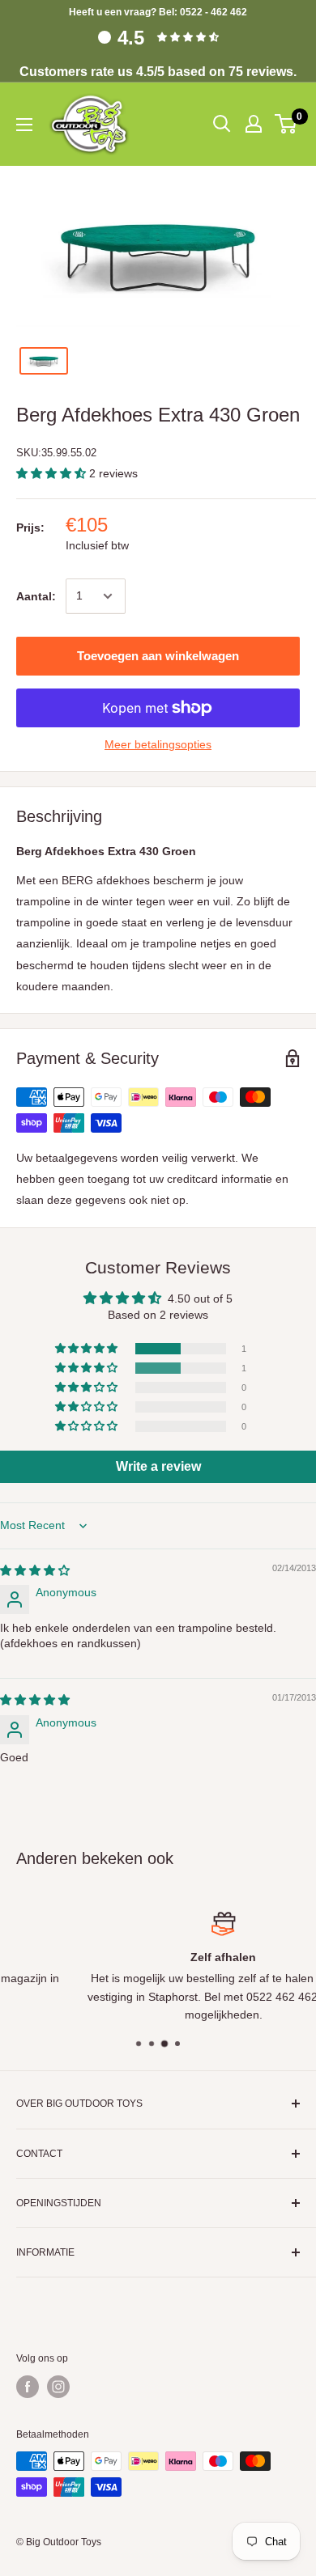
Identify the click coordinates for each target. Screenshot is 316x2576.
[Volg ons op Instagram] (58, 2387)
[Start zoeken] (222, 124)
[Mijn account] (254, 124)
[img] (35, 1570)
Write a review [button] (158, 1466)
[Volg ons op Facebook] (28, 2387)
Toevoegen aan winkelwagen (158, 656)
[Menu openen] (24, 125)
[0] (286, 124)
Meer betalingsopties (158, 744)
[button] (53, 473)
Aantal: (36, 596)
